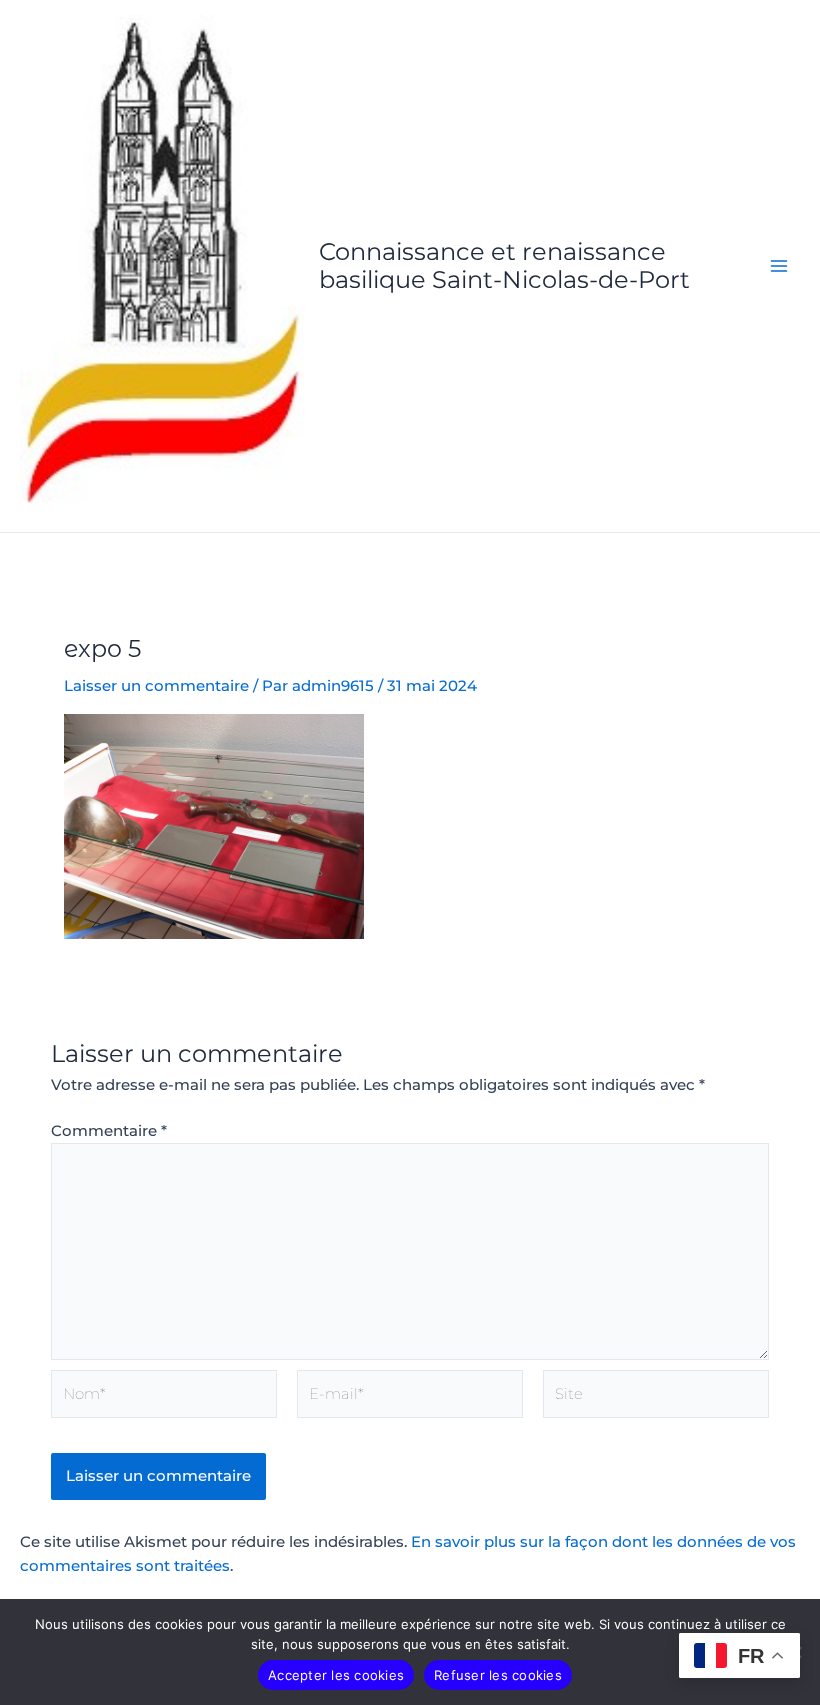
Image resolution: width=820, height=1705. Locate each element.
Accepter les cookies (336, 1675)
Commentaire (109, 1131)
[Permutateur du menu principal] (779, 266)
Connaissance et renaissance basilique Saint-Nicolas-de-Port (504, 265)
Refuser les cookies (498, 1675)
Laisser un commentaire (156, 686)
